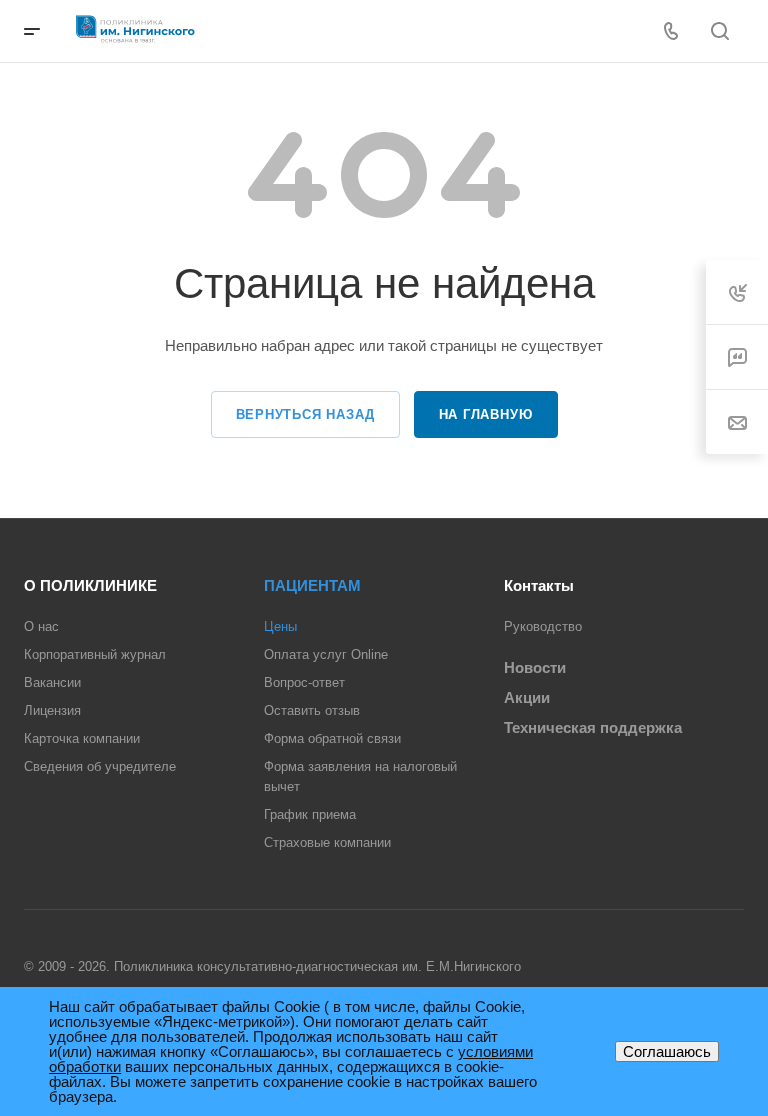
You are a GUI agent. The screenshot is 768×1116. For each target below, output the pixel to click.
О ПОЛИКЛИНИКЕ (90, 585)
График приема (310, 814)
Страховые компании (327, 842)
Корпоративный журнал (95, 654)
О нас (41, 626)
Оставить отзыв (312, 710)
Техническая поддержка (593, 727)
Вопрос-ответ (304, 682)
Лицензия (52, 710)
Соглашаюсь (667, 1051)
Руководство (543, 626)
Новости (535, 667)
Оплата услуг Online (326, 654)
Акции (527, 697)
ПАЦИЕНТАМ (312, 585)
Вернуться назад (305, 414)
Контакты (539, 585)
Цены (280, 626)
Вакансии (52, 682)
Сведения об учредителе (100, 766)
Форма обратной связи (332, 738)
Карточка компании (82, 738)
